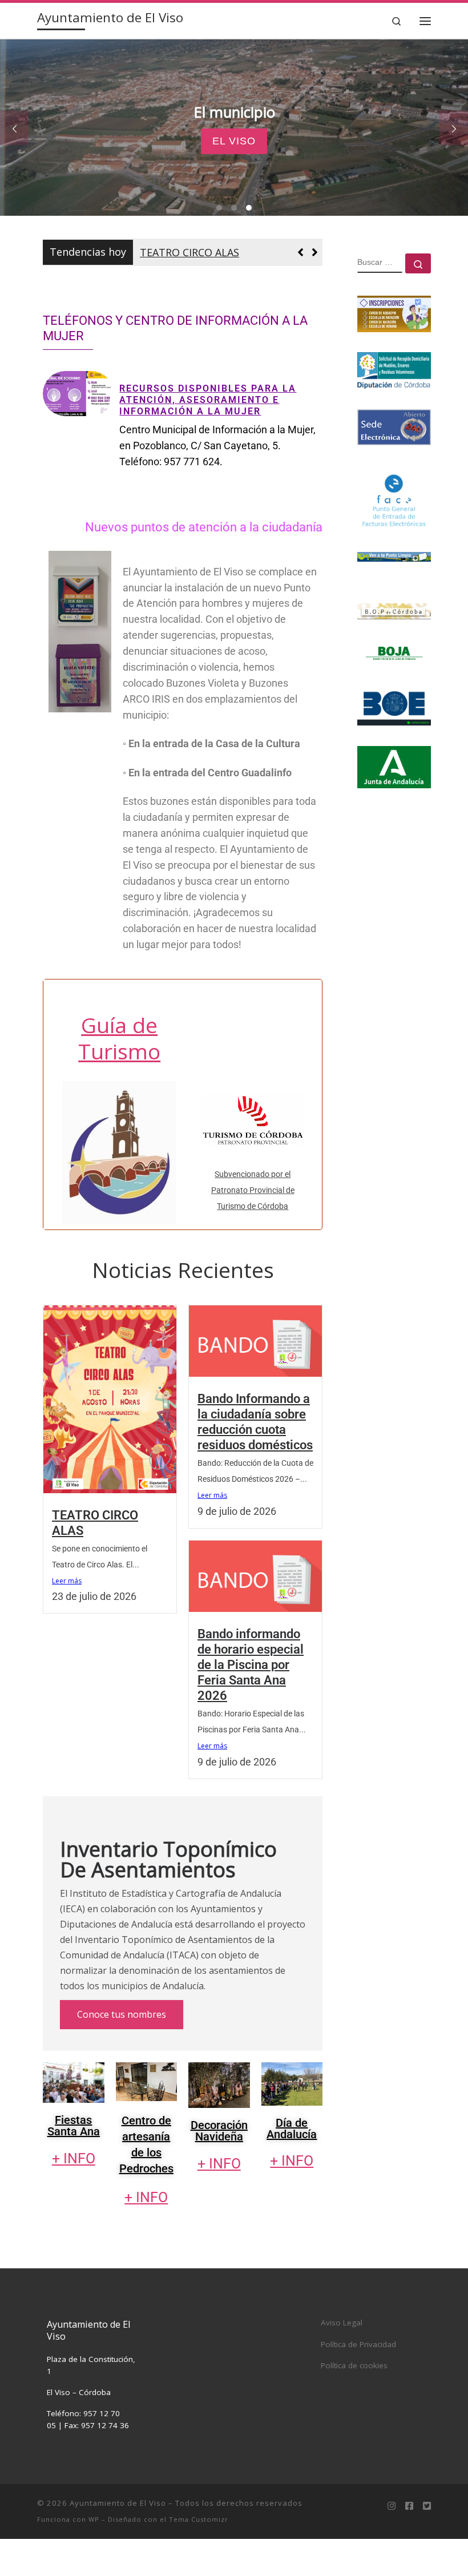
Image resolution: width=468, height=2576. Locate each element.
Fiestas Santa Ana (74, 2162)
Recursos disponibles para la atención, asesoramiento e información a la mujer (208, 437)
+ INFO (74, 2194)
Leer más (67, 1617)
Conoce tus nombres (122, 2051)
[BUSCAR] (380, 263)
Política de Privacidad (358, 2381)
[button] (315, 271)
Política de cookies (354, 2402)
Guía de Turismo (119, 1075)
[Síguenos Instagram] (392, 2543)
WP (94, 2556)
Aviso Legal (342, 2359)
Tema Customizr (199, 2556)
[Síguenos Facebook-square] (409, 2543)
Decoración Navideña (219, 2167)
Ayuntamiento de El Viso (118, 2539)
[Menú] (425, 21)
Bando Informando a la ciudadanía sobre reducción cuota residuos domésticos (227, 271)
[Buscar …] (418, 263)
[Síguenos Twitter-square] (427, 2543)
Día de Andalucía (292, 2165)
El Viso (234, 141)
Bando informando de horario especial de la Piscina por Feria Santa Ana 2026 (251, 1701)
